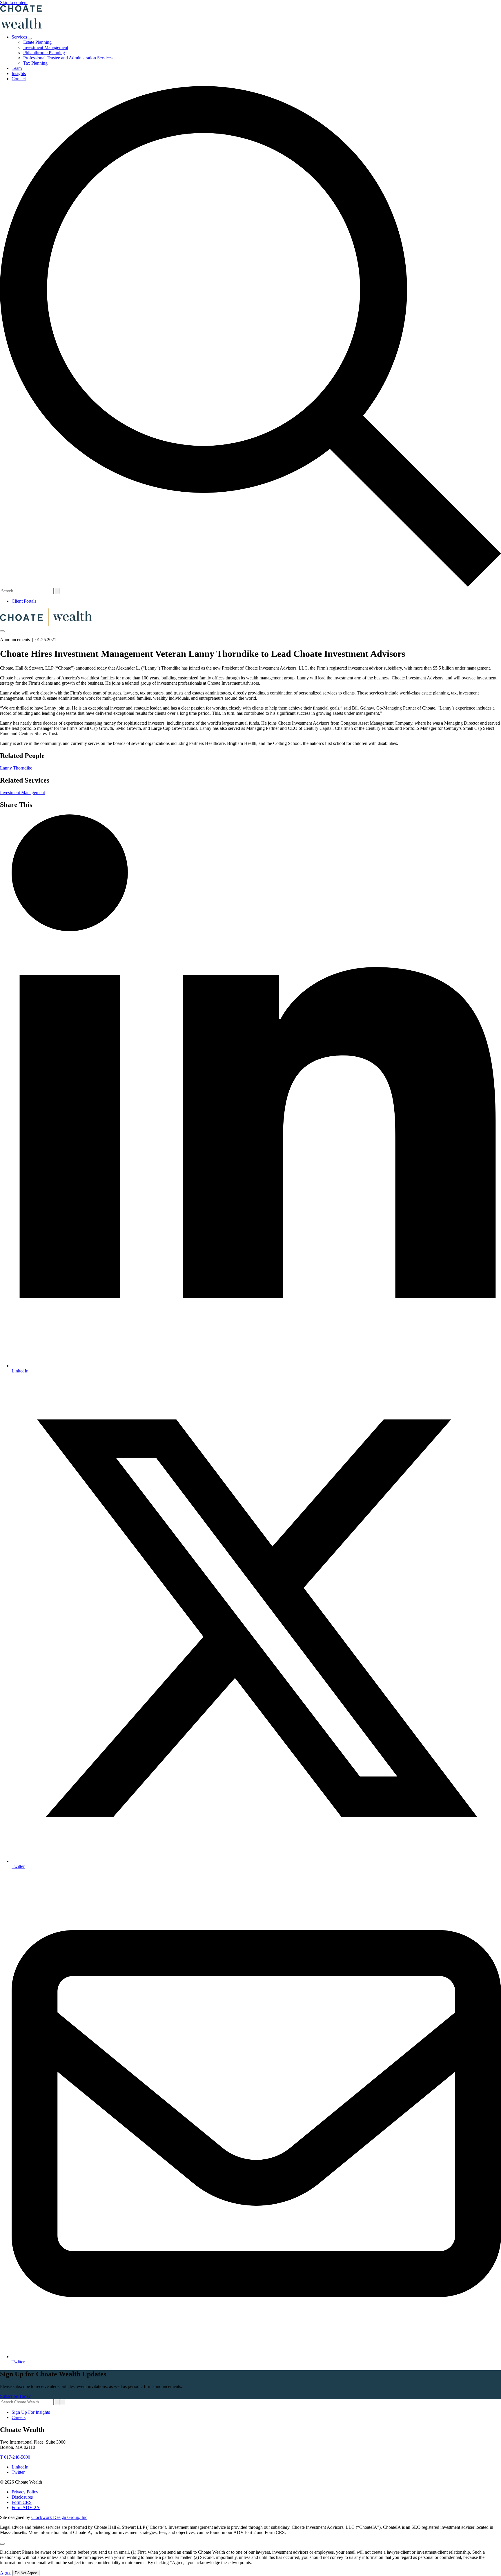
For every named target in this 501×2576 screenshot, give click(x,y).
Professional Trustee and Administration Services (68, 58)
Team (17, 68)
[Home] (46, 625)
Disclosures (22, 2497)
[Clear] (57, 2402)
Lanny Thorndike (16, 768)
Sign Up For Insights (31, 2412)
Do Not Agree (26, 2573)
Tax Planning (35, 63)
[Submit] (63, 2402)
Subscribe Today (15, 2396)
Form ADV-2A (26, 2507)
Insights (19, 73)
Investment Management (46, 47)
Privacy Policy (25, 2492)
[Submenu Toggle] (29, 39)
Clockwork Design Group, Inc (59, 2517)
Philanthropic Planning (44, 53)
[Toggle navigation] (2, 631)
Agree (6, 2573)
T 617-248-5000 (15, 2457)
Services (19, 37)
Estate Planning (37, 42)
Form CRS (22, 2502)
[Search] (57, 591)
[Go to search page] (251, 585)
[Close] (2, 2544)
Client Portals (24, 601)
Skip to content (14, 2)
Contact (19, 79)
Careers (19, 2417)
